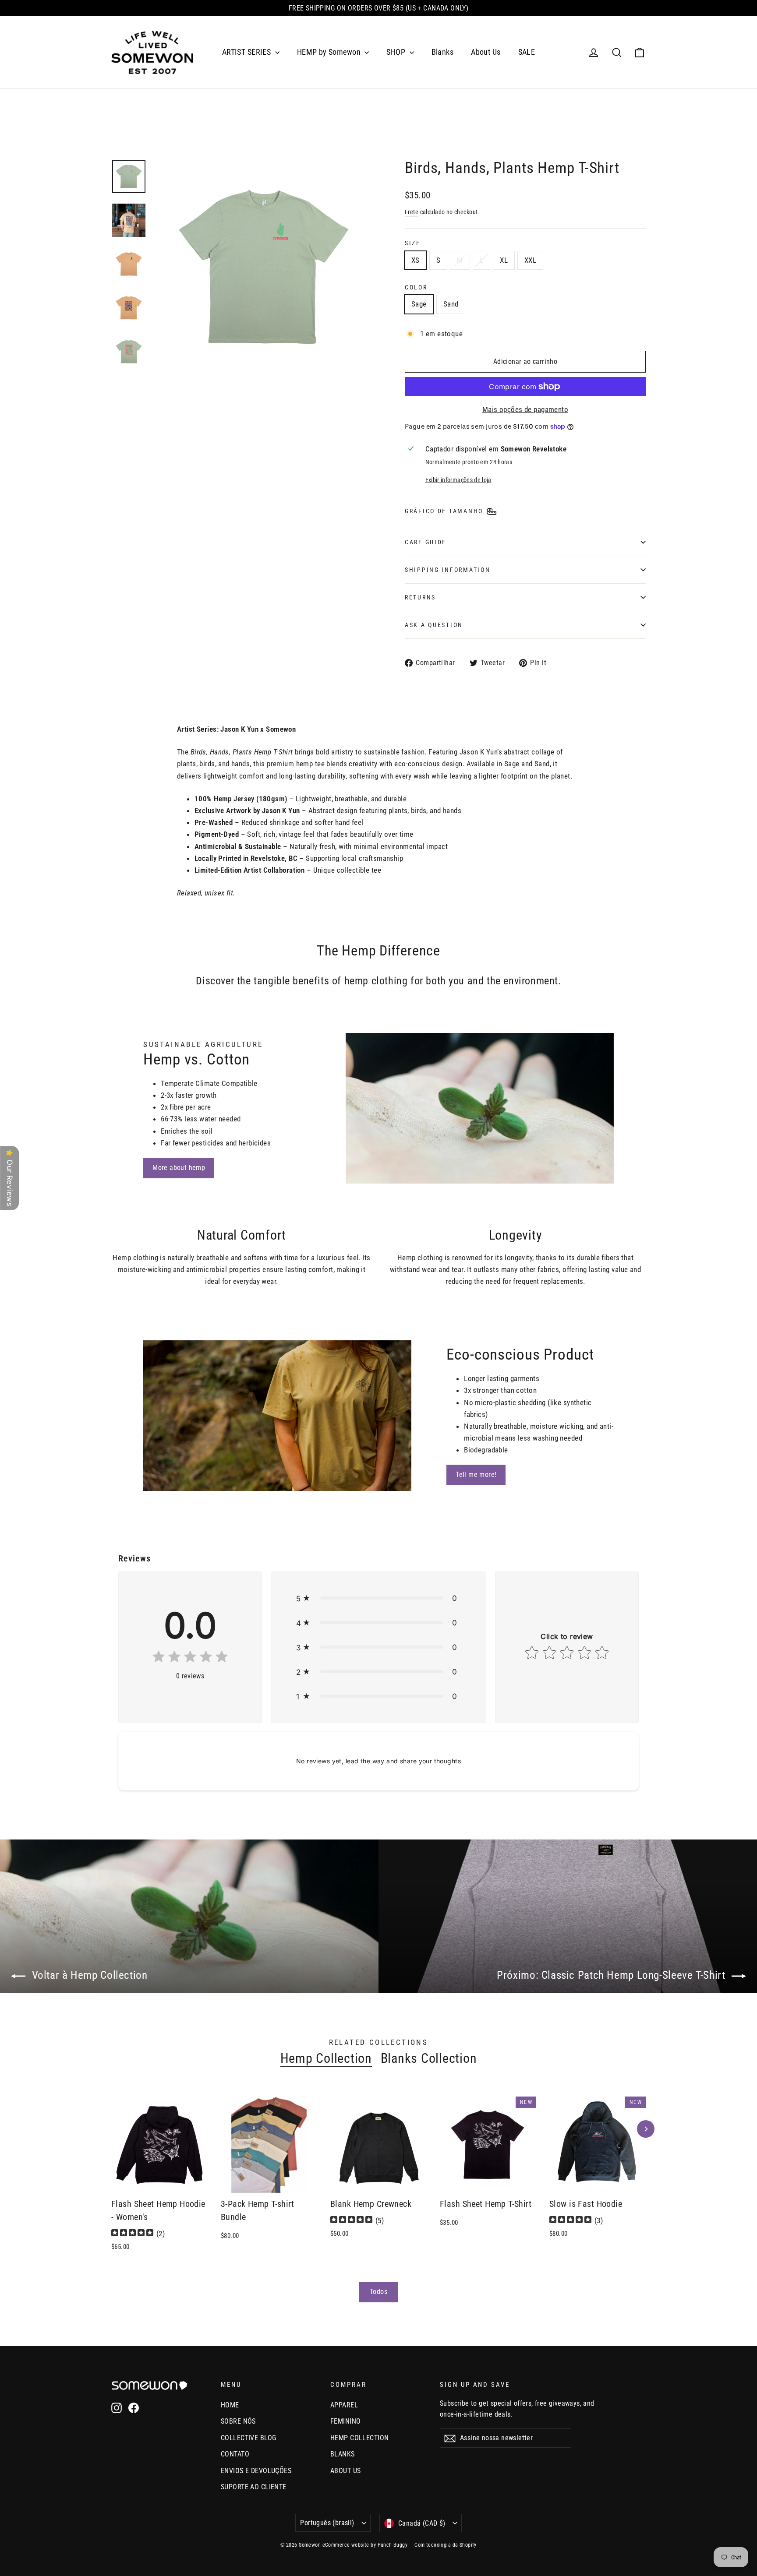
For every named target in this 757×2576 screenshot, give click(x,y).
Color (416, 287)
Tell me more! (476, 1475)
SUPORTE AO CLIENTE (254, 2487)
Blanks (443, 52)
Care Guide (426, 542)
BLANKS (343, 2454)
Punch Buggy (393, 2545)
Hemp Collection (326, 2058)
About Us (486, 52)
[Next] (646, 2129)
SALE (527, 52)
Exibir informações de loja (458, 480)
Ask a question (434, 625)
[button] (378, 1598)
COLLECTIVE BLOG (248, 2438)
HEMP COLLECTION (359, 2438)
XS (416, 260)
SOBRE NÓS (238, 2421)
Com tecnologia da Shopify (446, 2545)
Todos (378, 2292)
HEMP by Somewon (330, 52)
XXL (530, 260)
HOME (230, 2405)
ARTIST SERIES (248, 52)
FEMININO (345, 2421)
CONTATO (235, 2454)
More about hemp (179, 1168)
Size (413, 243)
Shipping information (447, 570)
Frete (412, 212)
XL (504, 260)
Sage (419, 304)
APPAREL (344, 2405)
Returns (420, 597)
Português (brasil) (327, 2523)
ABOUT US (345, 2471)
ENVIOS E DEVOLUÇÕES (256, 2471)
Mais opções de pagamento (525, 409)
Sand (451, 304)
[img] (190, 1658)
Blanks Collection (429, 2058)
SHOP (397, 52)
